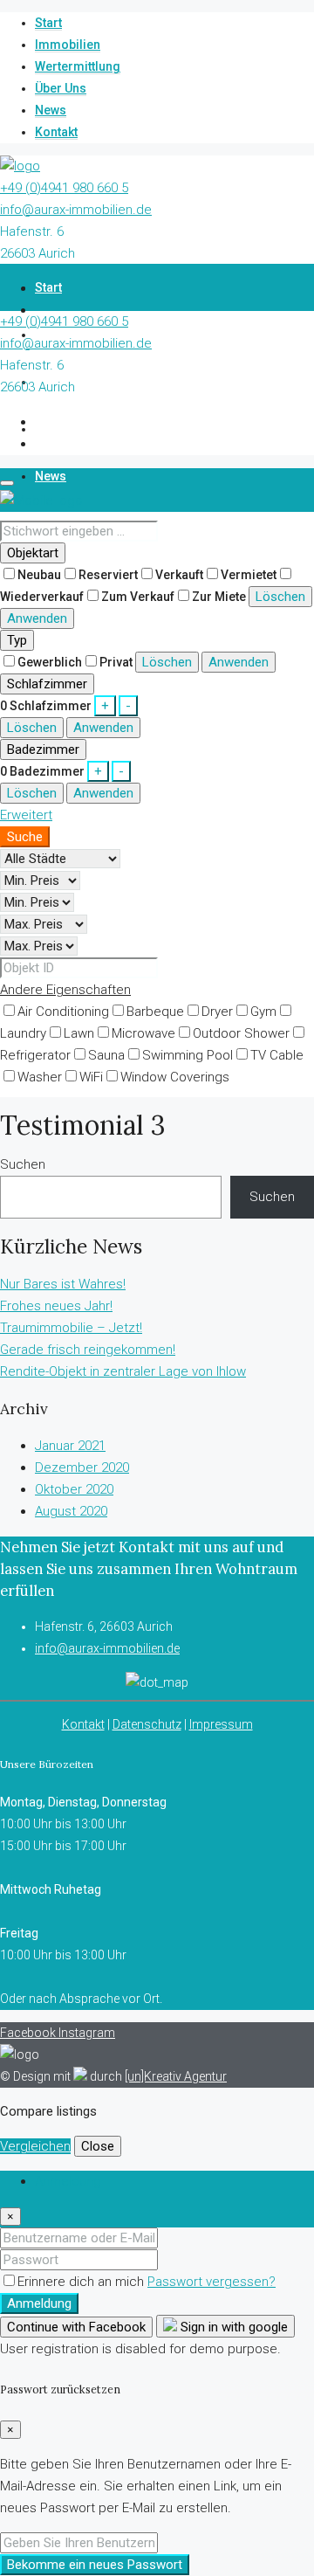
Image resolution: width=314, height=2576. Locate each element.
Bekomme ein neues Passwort (95, 2565)
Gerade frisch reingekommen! (88, 1350)
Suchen (23, 1164)
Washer (40, 1077)
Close (98, 2146)
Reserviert (108, 575)
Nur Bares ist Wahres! (63, 1284)
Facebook (29, 2033)
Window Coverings (175, 1077)
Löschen (280, 597)
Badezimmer (43, 749)
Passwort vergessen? (212, 2282)
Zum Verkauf (138, 597)
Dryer (217, 1012)
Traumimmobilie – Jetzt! (71, 1328)
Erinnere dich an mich (82, 2282)
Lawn (79, 1033)
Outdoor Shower (241, 1033)
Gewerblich (50, 662)
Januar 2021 (70, 1446)
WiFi (91, 1077)
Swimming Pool (188, 1055)
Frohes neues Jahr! (56, 1306)
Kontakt (56, 132)
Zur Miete (219, 597)
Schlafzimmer (47, 684)
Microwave (143, 1033)
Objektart (33, 553)
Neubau (39, 575)
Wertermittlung (78, 66)
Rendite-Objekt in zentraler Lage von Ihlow (123, 1371)
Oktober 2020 (74, 1489)
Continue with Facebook (76, 2327)
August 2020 (71, 1511)
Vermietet (249, 575)
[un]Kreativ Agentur (176, 2076)
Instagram (87, 2033)
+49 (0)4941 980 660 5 (64, 188)
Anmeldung (39, 2303)
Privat (116, 662)
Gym (263, 1012)
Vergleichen (35, 2146)
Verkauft (179, 575)
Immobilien (68, 45)
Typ (17, 640)
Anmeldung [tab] (68, 2181)
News (51, 110)
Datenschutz (147, 1724)
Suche (25, 837)
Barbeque (155, 1012)
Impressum (221, 1724)
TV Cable (277, 1055)
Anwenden (37, 618)
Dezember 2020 (82, 1468)
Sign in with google (232, 2327)
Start (48, 23)
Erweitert (26, 815)
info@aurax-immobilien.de (76, 210)
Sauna (106, 1055)
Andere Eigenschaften (65, 990)
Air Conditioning (63, 1012)
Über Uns (61, 88)
